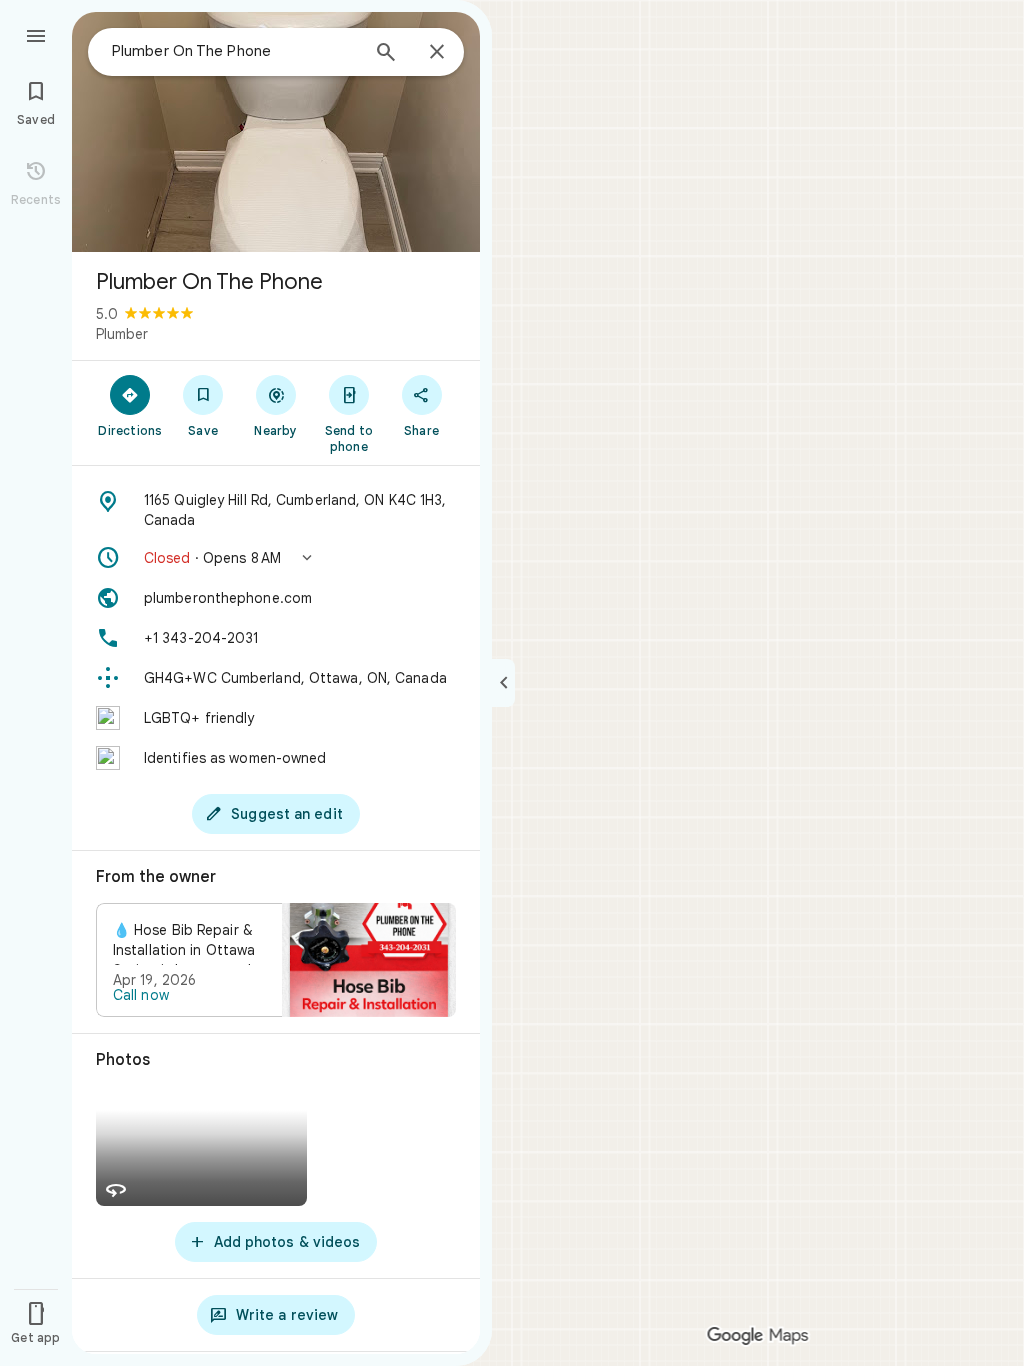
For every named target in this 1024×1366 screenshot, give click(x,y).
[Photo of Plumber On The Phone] (276, 132)
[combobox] (235, 51)
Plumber (122, 334)
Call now (141, 995)
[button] (276, 558)
